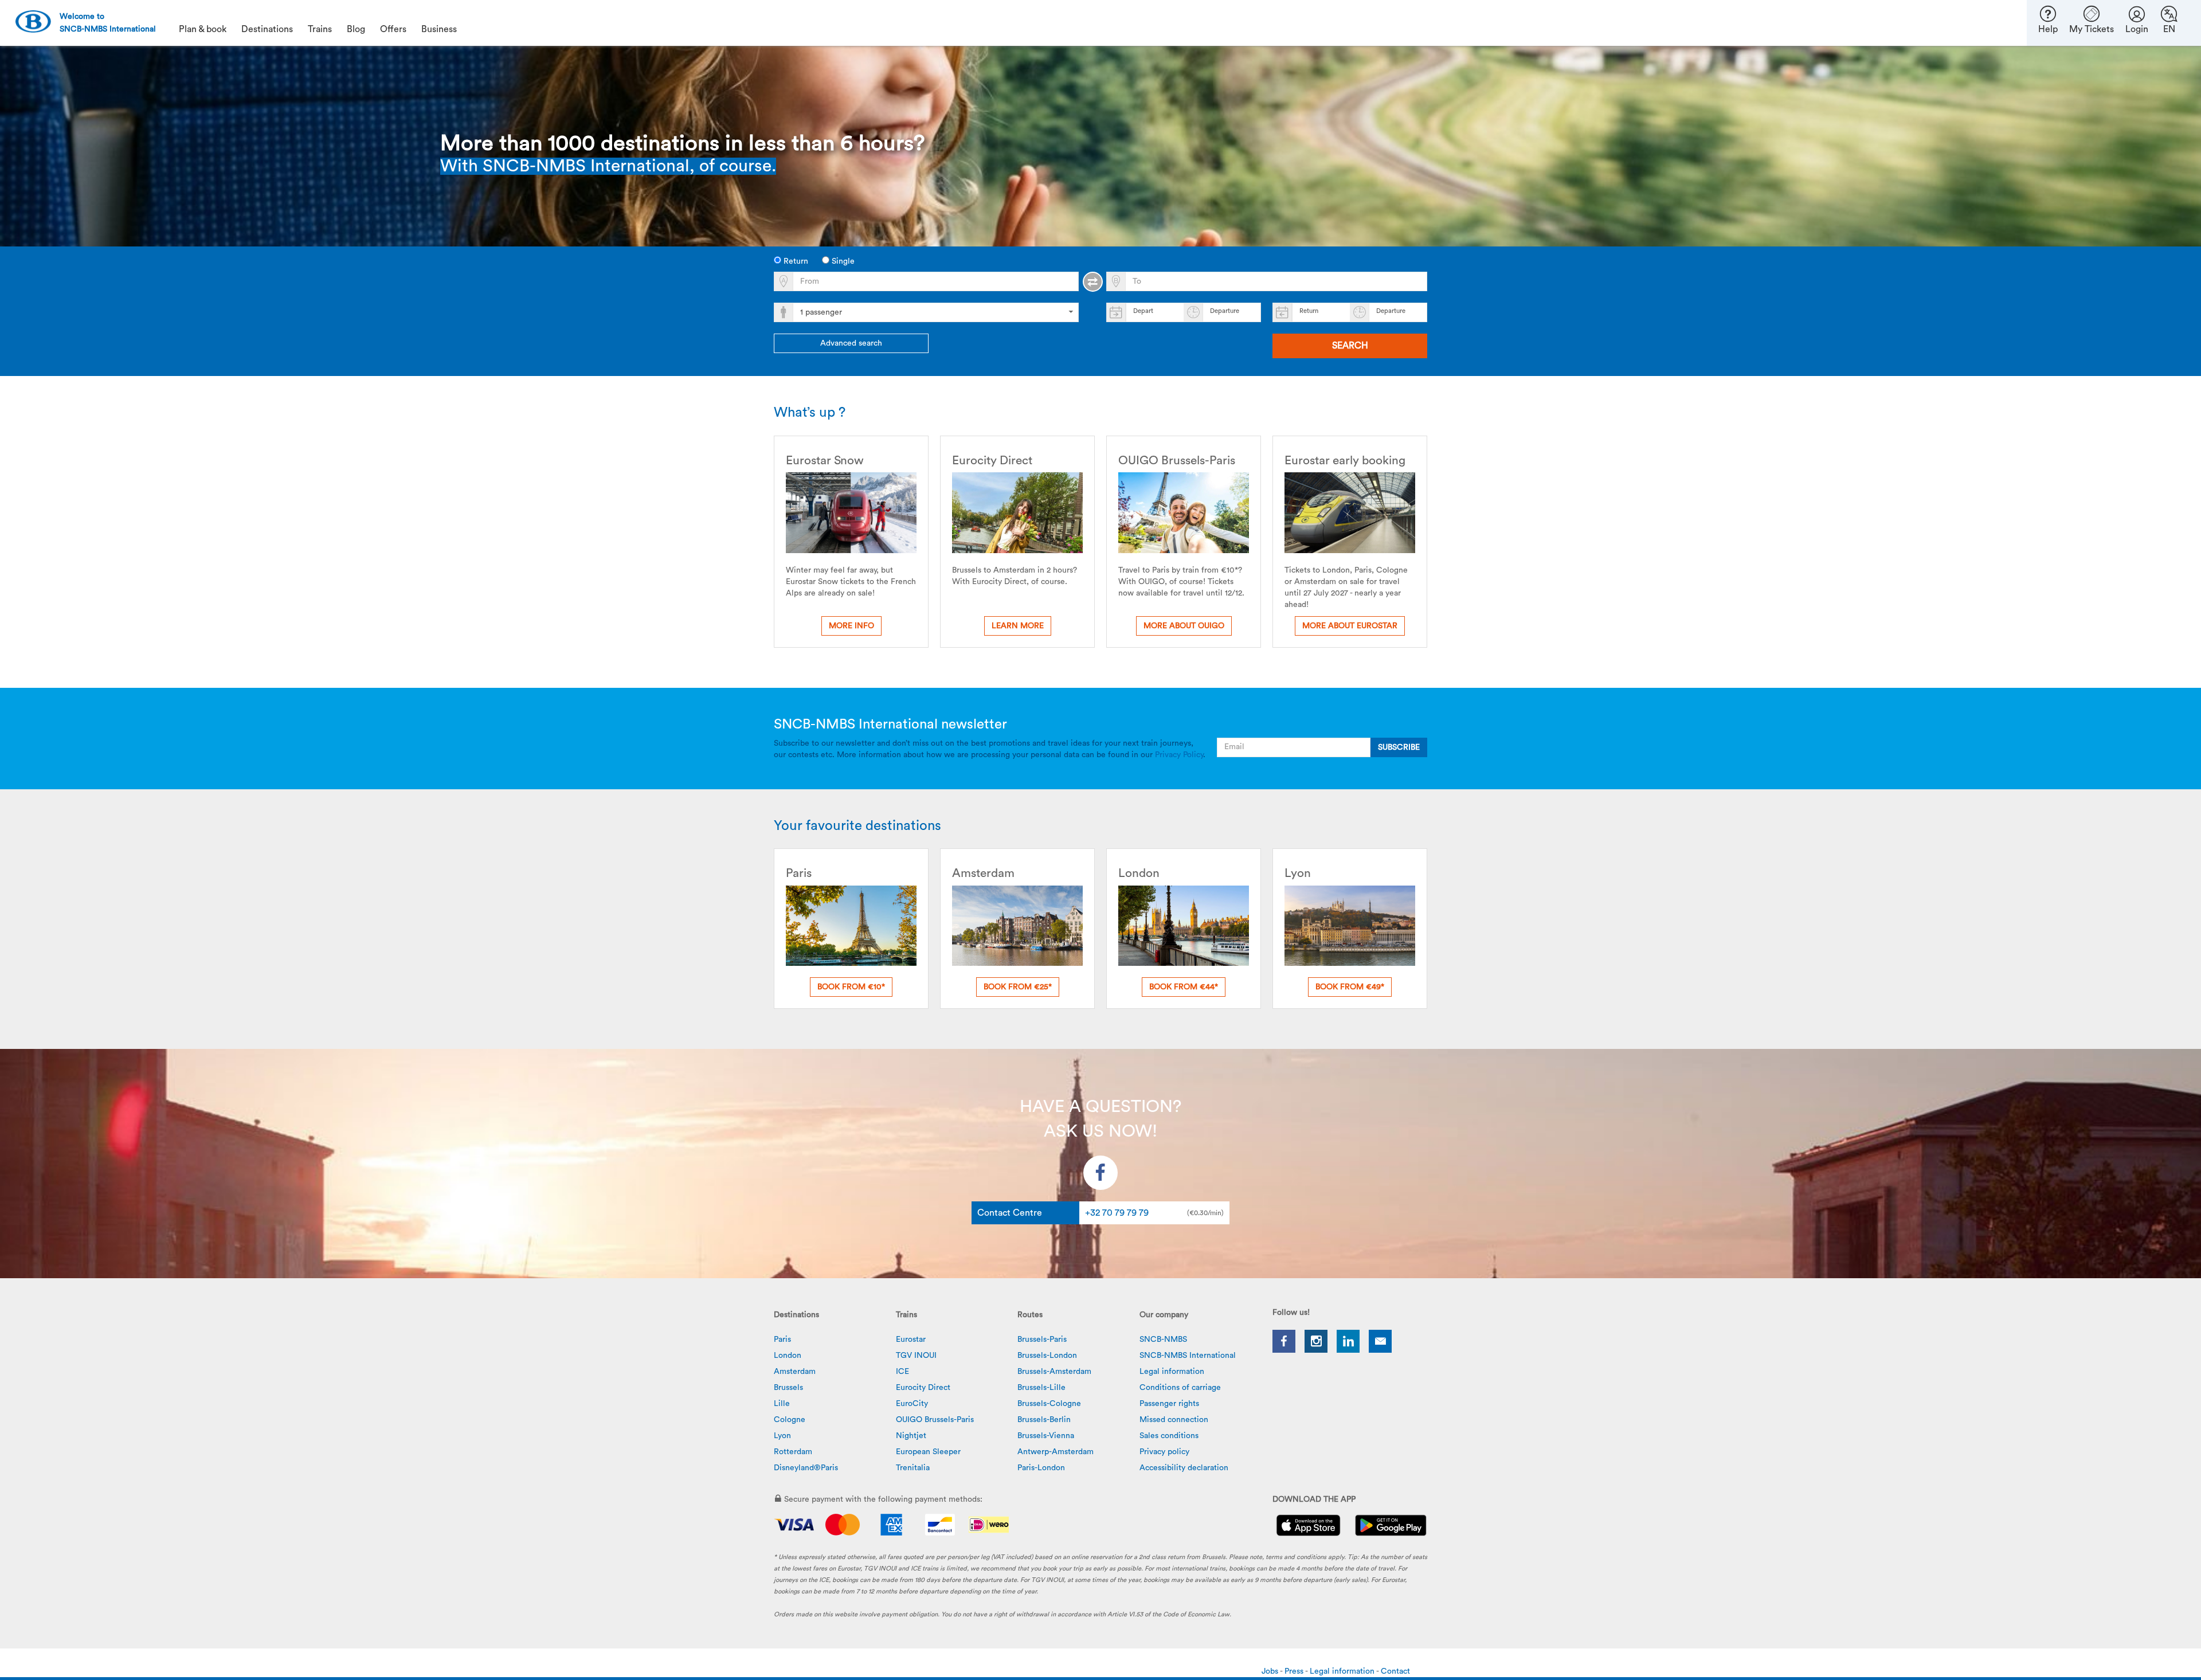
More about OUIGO (1184, 626)
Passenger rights (1169, 1404)
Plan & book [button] (203, 29)
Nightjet (911, 1436)
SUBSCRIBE (1399, 747)
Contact (1395, 1671)
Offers (393, 29)
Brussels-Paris (1042, 1340)
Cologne (790, 1420)
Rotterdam (793, 1452)
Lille (782, 1404)
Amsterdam (795, 1372)
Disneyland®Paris (806, 1468)
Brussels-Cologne (1049, 1404)
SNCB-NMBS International (1188, 1356)
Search (1350, 346)
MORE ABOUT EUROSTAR (1350, 626)
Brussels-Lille (1041, 1388)
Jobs (1271, 1671)
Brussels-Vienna (1046, 1436)
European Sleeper (928, 1452)
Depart (1143, 311)
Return (795, 261)
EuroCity (912, 1404)
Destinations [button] (267, 29)
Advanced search (851, 343)
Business (439, 29)
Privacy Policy (1179, 755)
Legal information (1172, 1372)
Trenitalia (913, 1468)
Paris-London (1041, 1468)
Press (1295, 1671)
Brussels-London (1047, 1356)
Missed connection (1174, 1420)
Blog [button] (356, 29)
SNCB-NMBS (1163, 1340)
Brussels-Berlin (1044, 1420)
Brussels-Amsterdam (1054, 1372)
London (788, 1356)
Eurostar (911, 1340)
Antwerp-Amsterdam (1056, 1452)
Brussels (788, 1388)
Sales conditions (1169, 1436)
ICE (902, 1372)
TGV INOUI (916, 1356)
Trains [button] (320, 29)
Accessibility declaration (1184, 1468)
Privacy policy (1164, 1452)
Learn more (1018, 626)
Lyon (782, 1436)
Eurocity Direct (923, 1388)
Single (842, 261)
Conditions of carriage (1180, 1388)
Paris (782, 1340)
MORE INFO (851, 626)
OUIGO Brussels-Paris (935, 1420)
